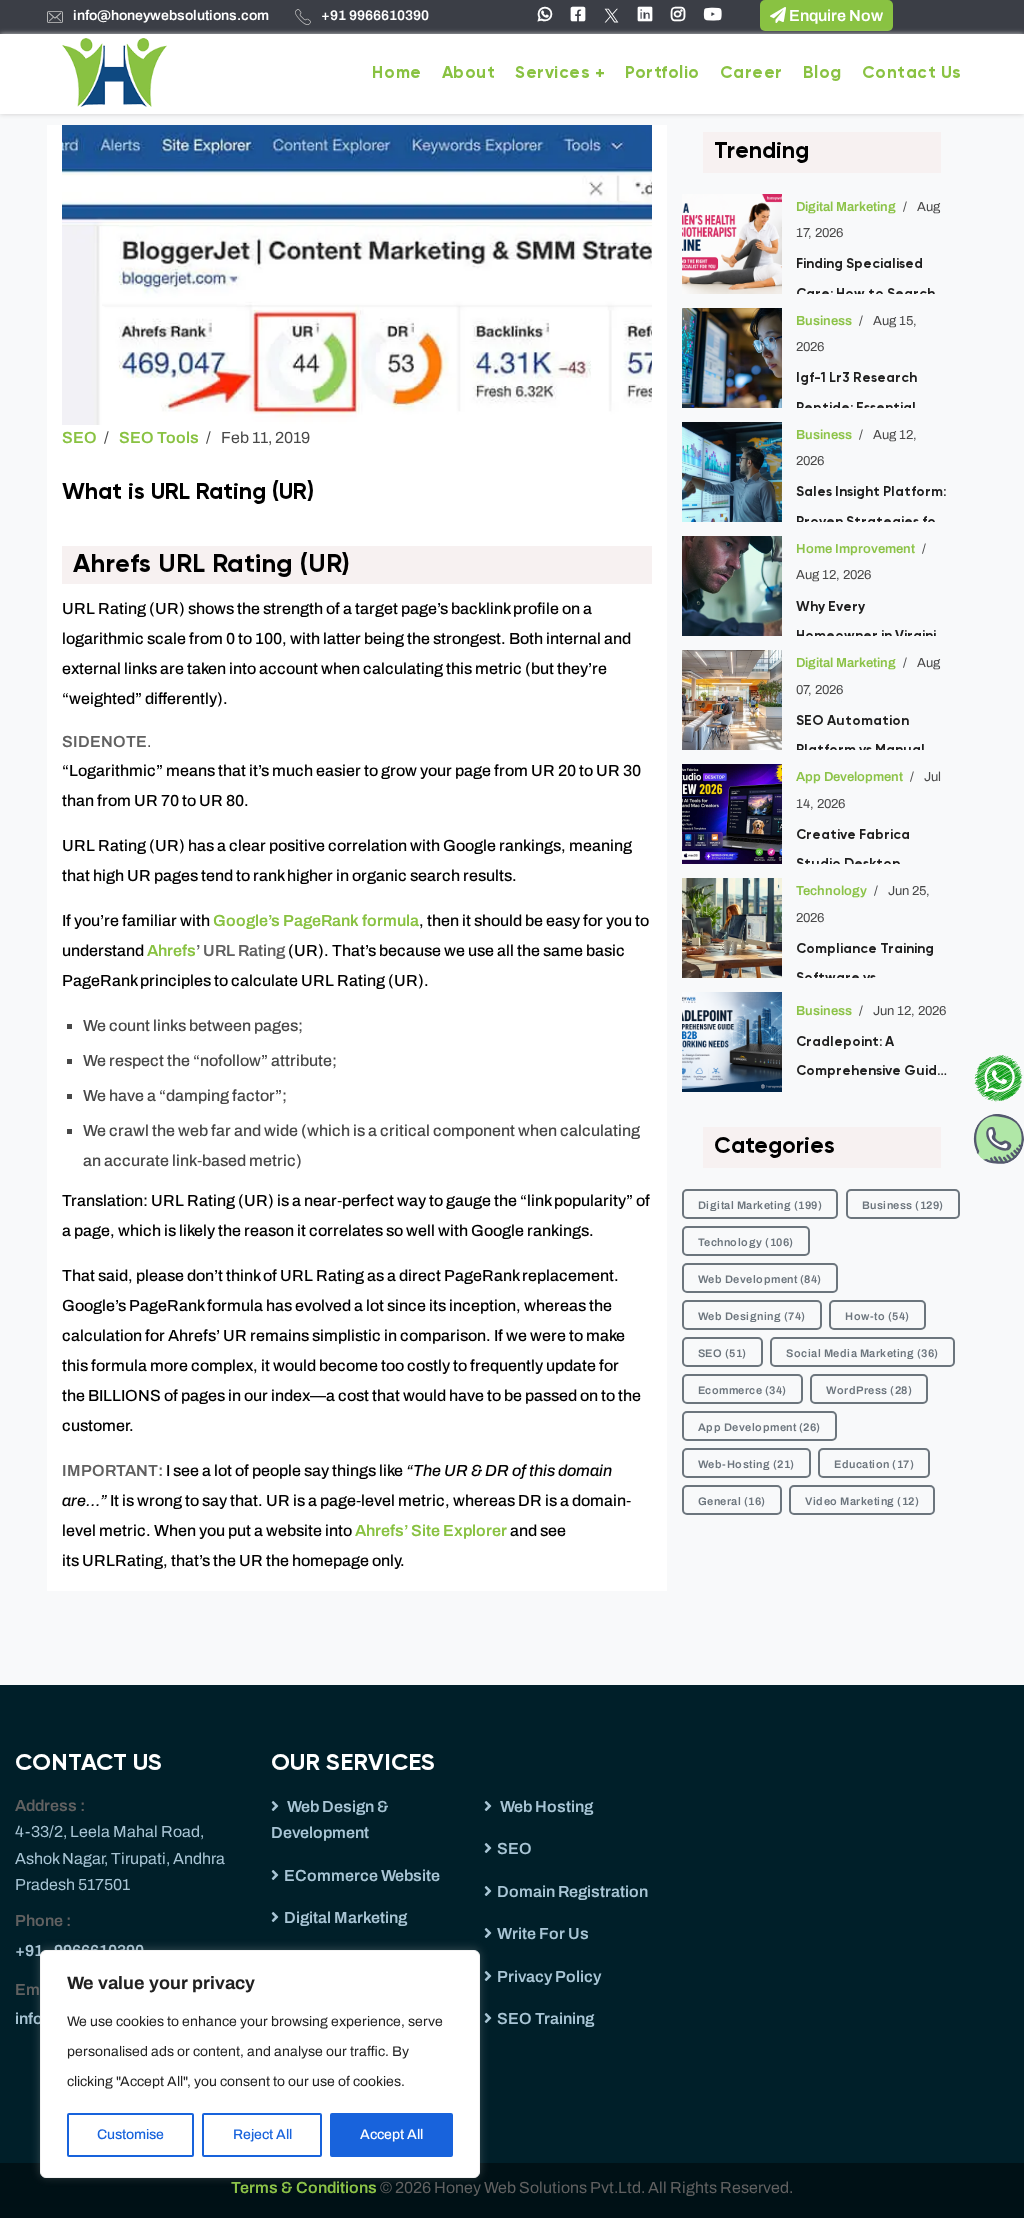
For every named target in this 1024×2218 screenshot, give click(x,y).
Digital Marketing (846, 207)
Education (874, 1464)
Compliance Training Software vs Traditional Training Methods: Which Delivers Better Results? (865, 960)
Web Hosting (545, 1806)
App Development (849, 777)
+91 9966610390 (375, 15)
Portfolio (662, 73)
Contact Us (912, 73)
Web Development (760, 1279)
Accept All (391, 2134)
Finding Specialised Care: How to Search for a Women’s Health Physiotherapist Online (867, 275)
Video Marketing (862, 1501)
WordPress (869, 1390)
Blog (822, 73)
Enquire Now (834, 15)
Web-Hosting (746, 1464)
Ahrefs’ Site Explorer (431, 1530)
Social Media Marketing (862, 1353)
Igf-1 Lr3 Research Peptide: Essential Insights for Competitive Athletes (869, 389)
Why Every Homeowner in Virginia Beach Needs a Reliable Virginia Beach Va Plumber (870, 618)
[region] (260, 2064)
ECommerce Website (362, 1875)
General (732, 1501)
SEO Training (545, 2018)
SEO (79, 437)
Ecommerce (742, 1390)
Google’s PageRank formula (316, 920)
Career (751, 73)
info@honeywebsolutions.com (171, 15)
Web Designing (752, 1316)
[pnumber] (998, 1134)
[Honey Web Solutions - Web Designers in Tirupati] (114, 70)
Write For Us (543, 1933)
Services (552, 73)
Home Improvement (855, 549)
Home (396, 73)
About (469, 73)
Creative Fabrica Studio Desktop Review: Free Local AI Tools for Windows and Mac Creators (871, 846)
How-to (877, 1316)
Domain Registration (572, 1891)
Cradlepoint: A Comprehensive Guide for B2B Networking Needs (871, 1061)
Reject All (262, 2134)
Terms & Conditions (305, 2187)
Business (824, 321)
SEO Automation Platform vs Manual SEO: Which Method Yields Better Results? (870, 732)
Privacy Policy (549, 1976)
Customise (130, 2134)
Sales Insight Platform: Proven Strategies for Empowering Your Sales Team (871, 503)
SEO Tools (159, 437)
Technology (831, 891)
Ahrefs (171, 950)
